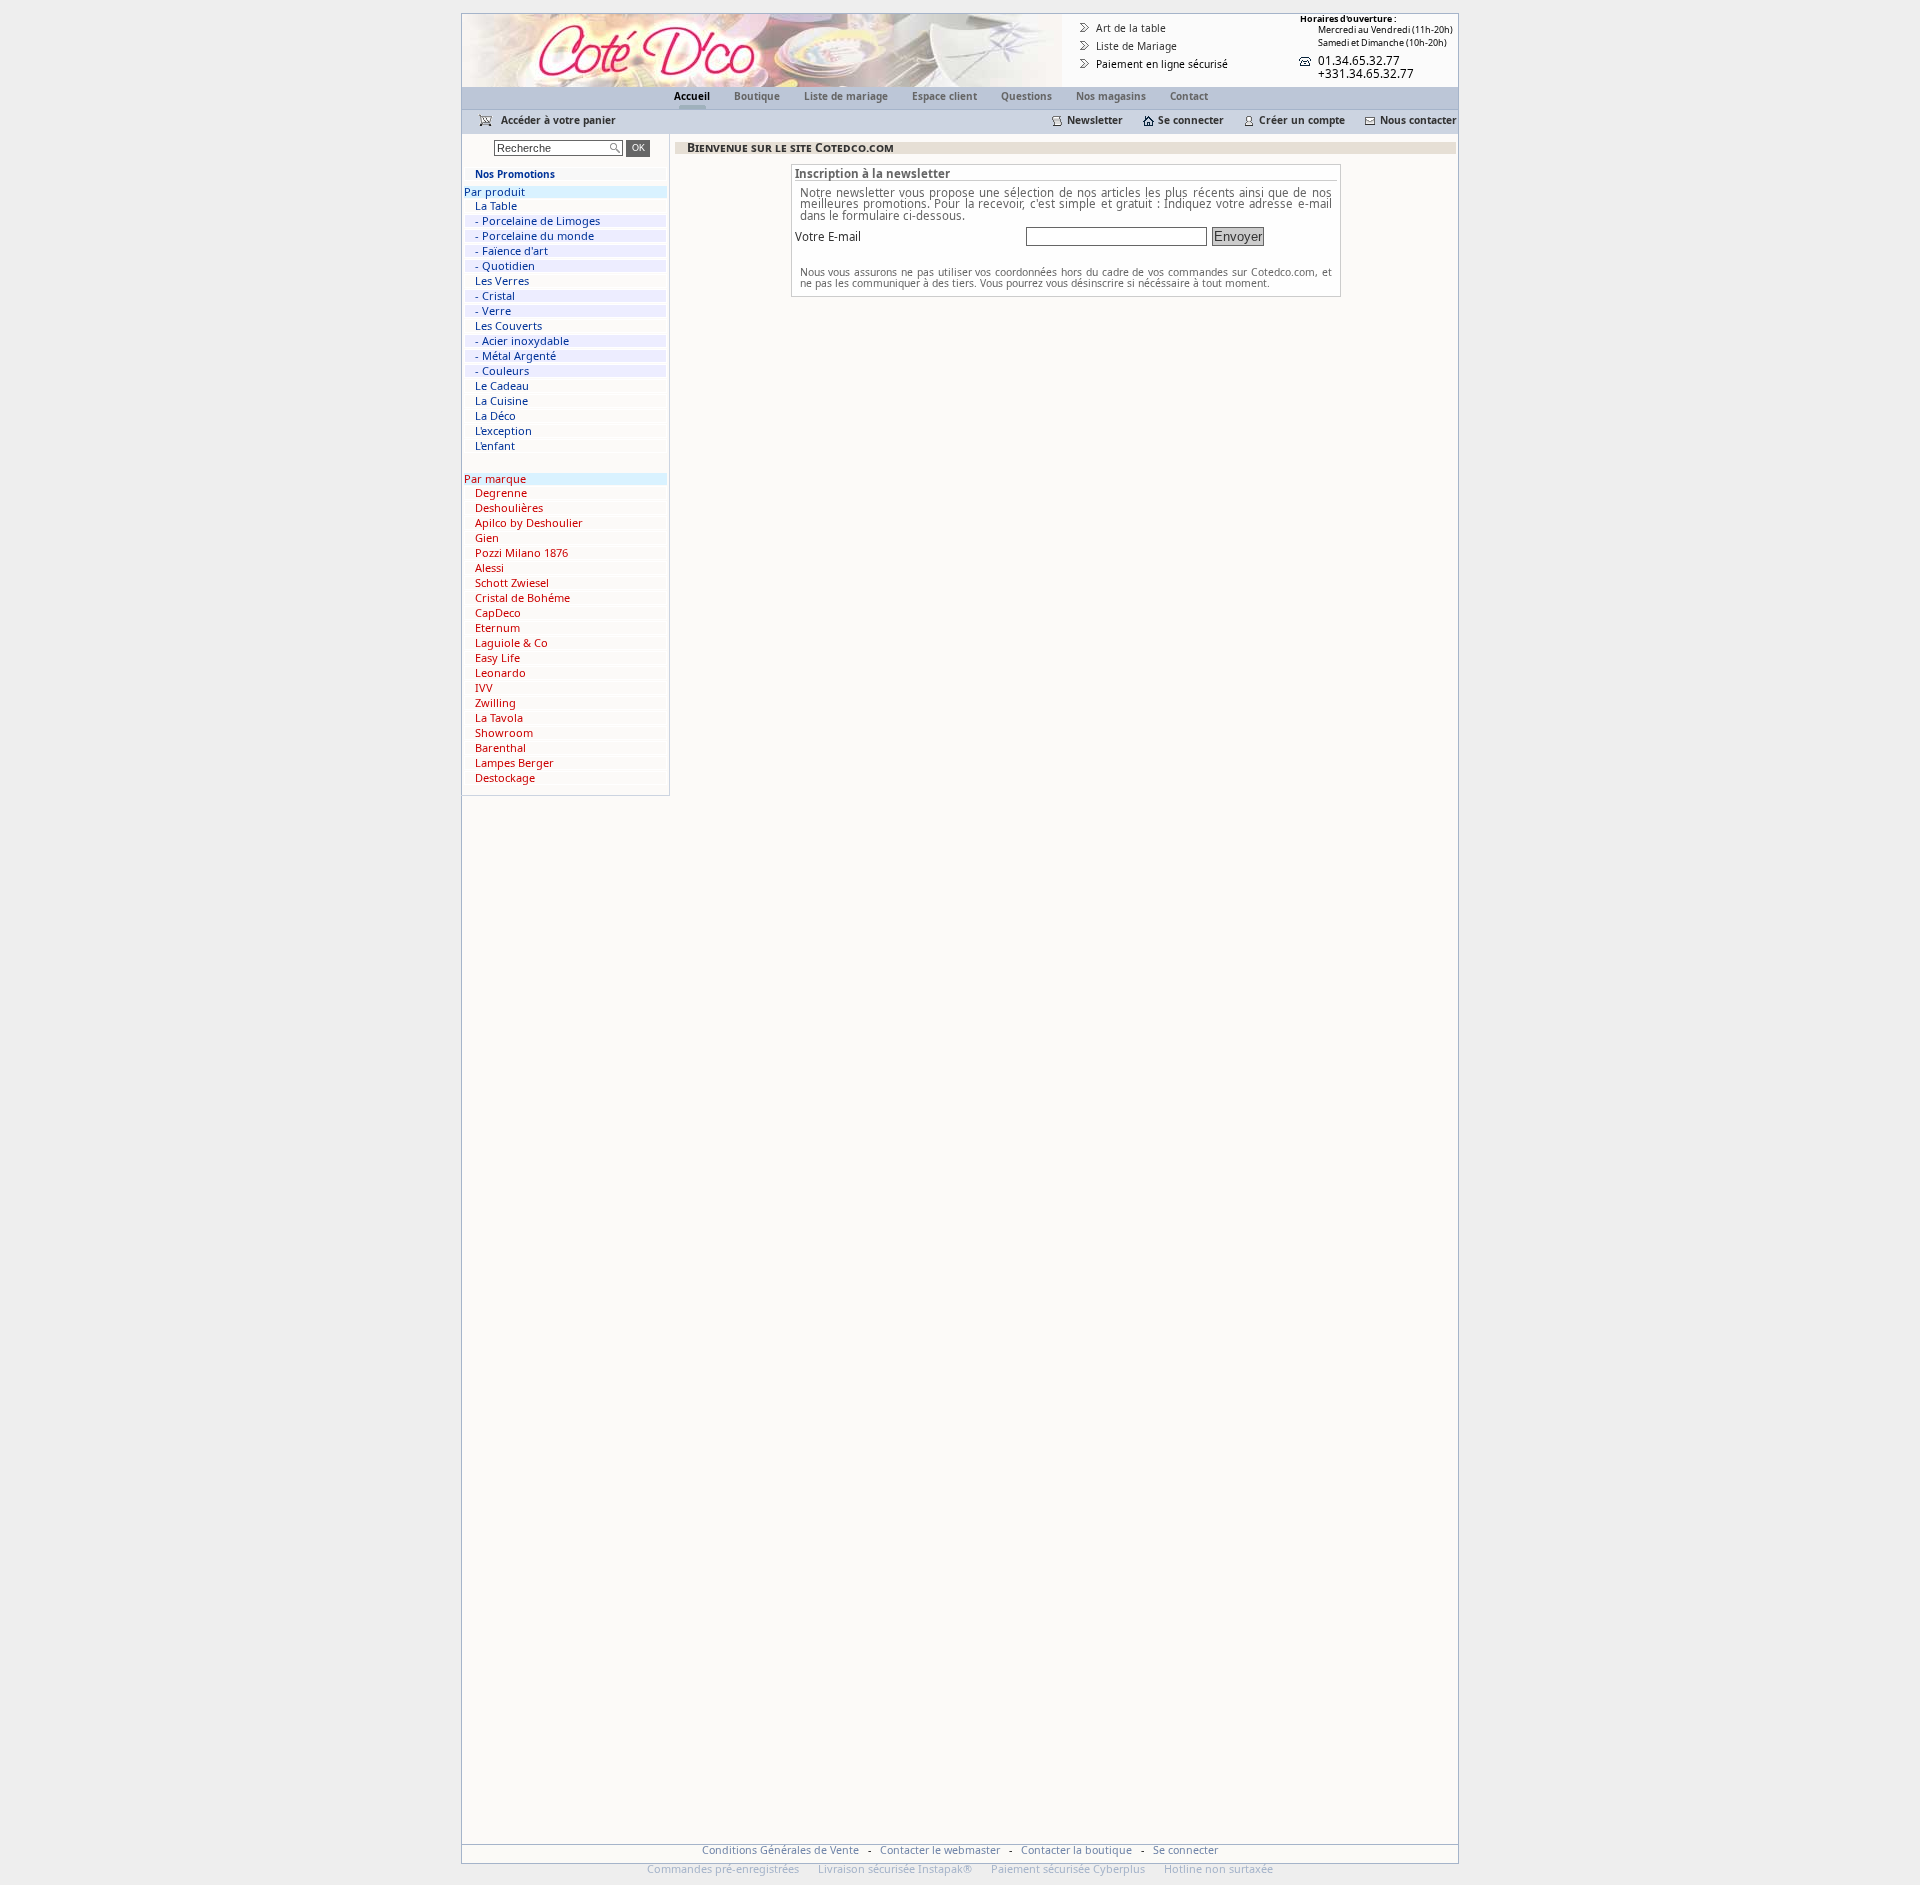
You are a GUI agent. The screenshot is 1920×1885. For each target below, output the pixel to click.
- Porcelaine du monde (534, 236)
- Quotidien (505, 266)
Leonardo (500, 673)
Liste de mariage (846, 96)
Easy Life (497, 658)
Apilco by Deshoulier (529, 523)
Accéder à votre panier (558, 119)
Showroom (504, 733)
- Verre (493, 311)
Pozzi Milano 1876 (521, 553)
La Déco (495, 416)
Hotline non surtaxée (1218, 1868)
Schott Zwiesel (512, 583)
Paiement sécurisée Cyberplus (1068, 1868)
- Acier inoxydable (522, 341)
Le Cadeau (502, 386)
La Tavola (499, 718)
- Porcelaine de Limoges (537, 221)
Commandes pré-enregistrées (723, 1868)
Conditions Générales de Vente (780, 1850)
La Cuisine (501, 401)
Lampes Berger (514, 763)
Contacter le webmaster (940, 1850)
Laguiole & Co (511, 643)
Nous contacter (1418, 119)
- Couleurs (502, 371)
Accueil (692, 96)
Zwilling (495, 703)
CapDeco (498, 613)
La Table (496, 206)
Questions (1026, 96)
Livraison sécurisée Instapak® (895, 1868)
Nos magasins (1111, 96)
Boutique (757, 96)
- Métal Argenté (515, 356)
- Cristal (495, 296)
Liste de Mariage (1136, 46)
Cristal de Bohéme (522, 598)
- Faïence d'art (511, 251)
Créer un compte (1302, 119)
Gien (487, 538)
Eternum (497, 628)
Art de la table (1131, 28)
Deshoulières (509, 508)
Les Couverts (508, 326)
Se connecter (1191, 119)
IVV (484, 688)
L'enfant (495, 446)
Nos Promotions (515, 174)
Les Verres (502, 281)
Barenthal (500, 748)
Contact (1189, 96)
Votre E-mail (828, 237)
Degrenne (501, 493)
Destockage (505, 778)
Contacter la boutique (1076, 1850)
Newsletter (1095, 119)
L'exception (503, 431)
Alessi (489, 568)
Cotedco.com (501, 21)
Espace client (944, 96)
